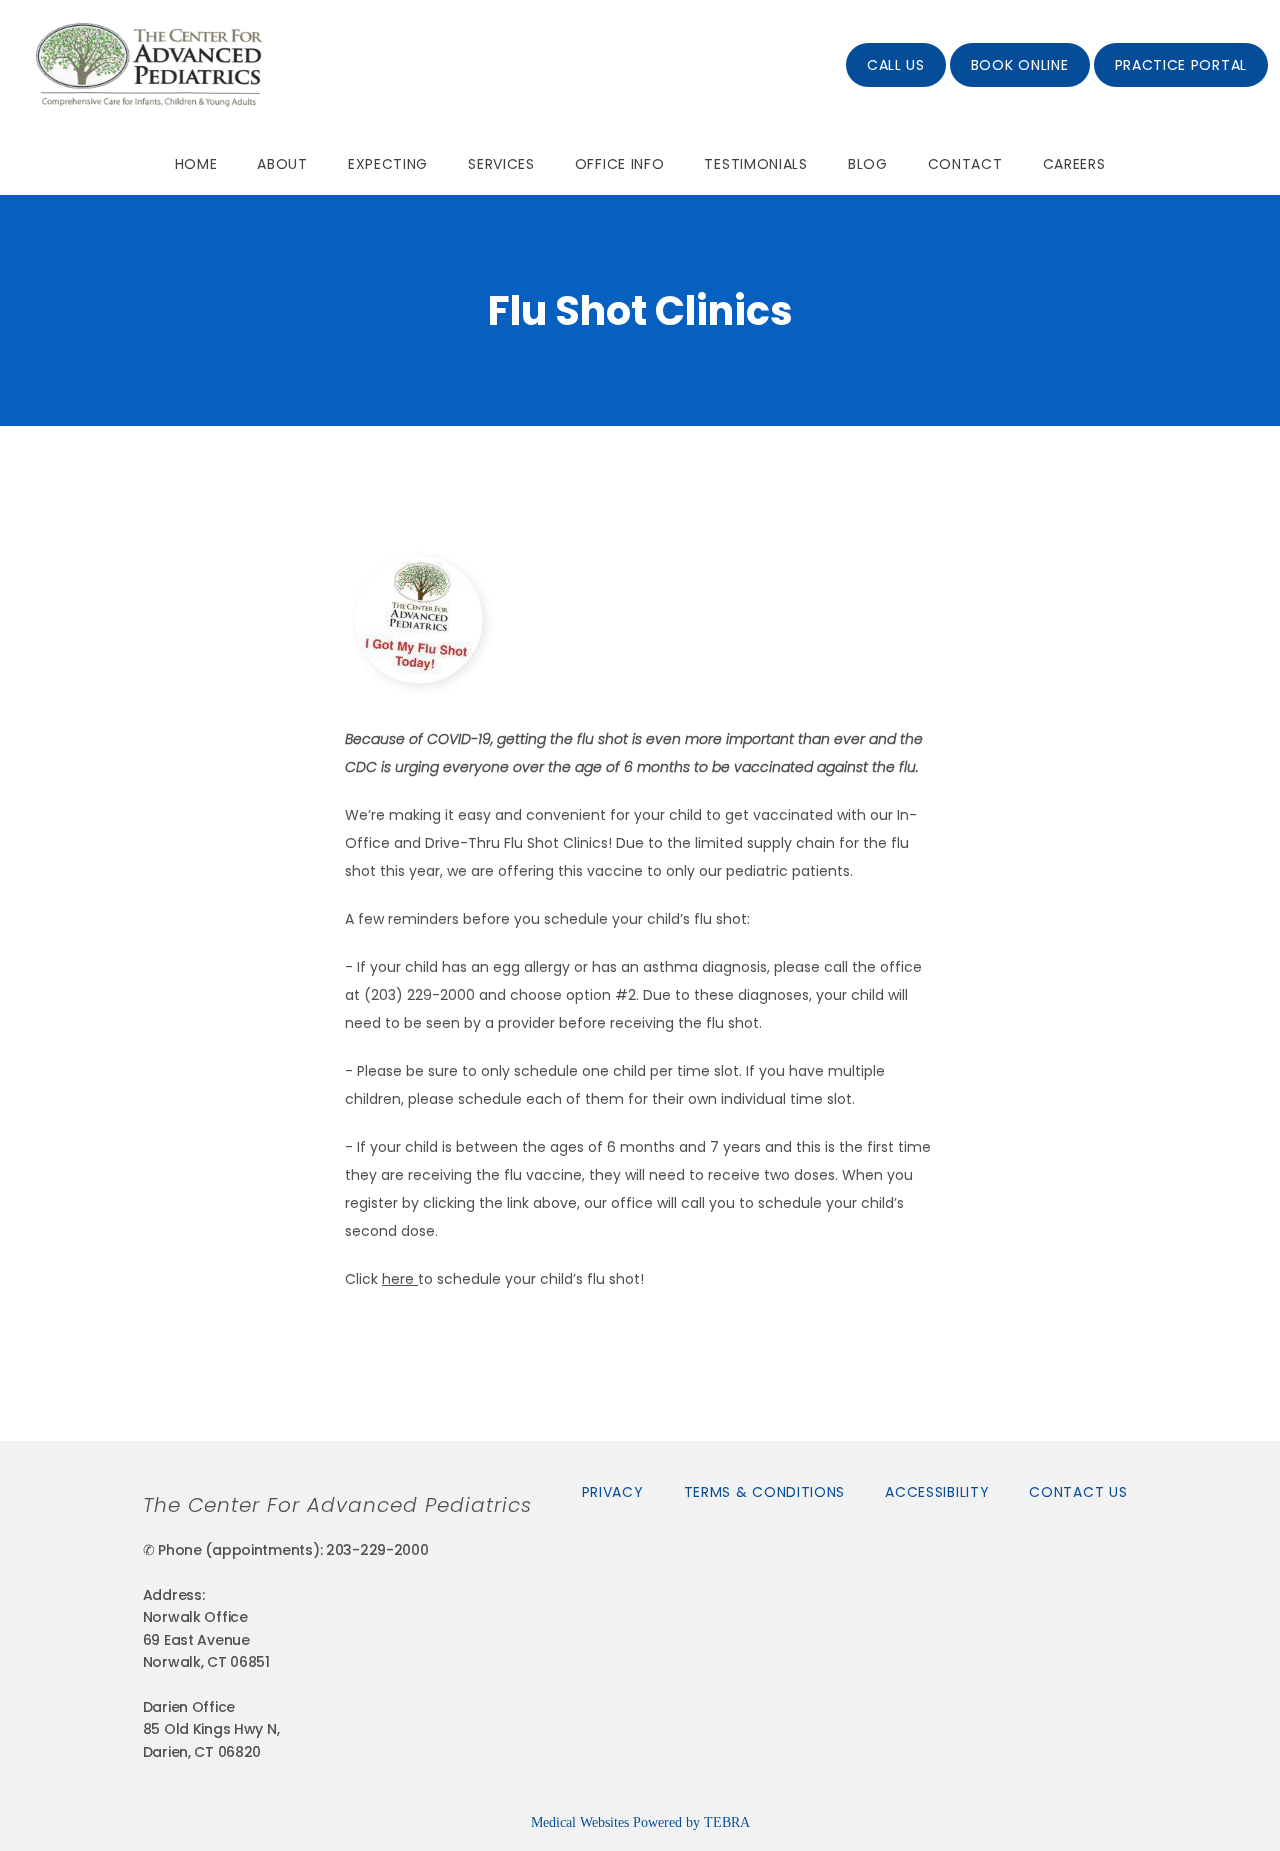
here (400, 1279)
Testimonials (755, 164)
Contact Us (1078, 1492)
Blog (868, 164)
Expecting (388, 164)
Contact (965, 164)
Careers (1074, 164)
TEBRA (727, 1822)
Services (501, 164)
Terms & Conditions (765, 1492)
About (282, 164)
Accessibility (937, 1492)
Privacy (613, 1492)
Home (196, 164)
